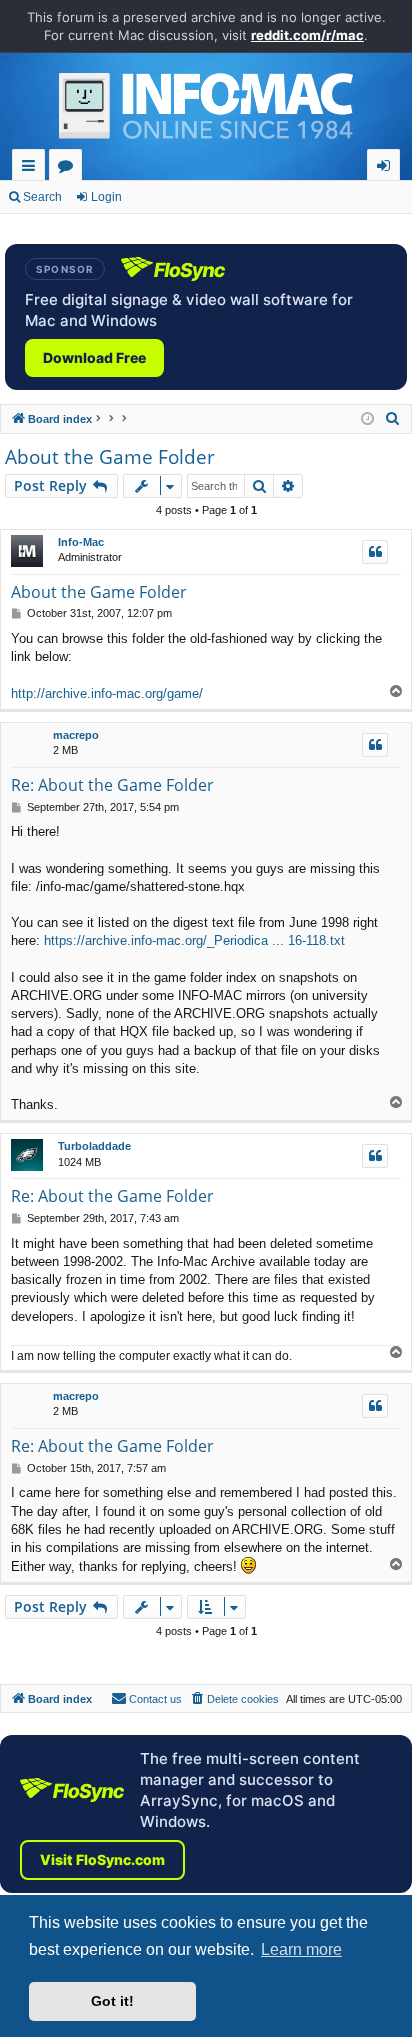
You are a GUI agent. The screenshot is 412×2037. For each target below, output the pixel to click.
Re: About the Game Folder (112, 785)
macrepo (76, 735)
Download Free (94, 357)
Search (42, 197)
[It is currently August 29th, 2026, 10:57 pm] (367, 419)
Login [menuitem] (387, 168)
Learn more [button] (301, 1949)
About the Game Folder (110, 457)
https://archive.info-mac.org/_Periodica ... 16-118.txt (194, 940)
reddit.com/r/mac (307, 35)
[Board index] (206, 111)
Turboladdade (94, 1146)
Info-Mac (81, 542)
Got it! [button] (112, 2001)
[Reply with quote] (375, 552)
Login (106, 197)
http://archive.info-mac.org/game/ (107, 693)
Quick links (32, 168)
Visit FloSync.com (102, 1859)
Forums (69, 168)
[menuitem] (393, 419)
